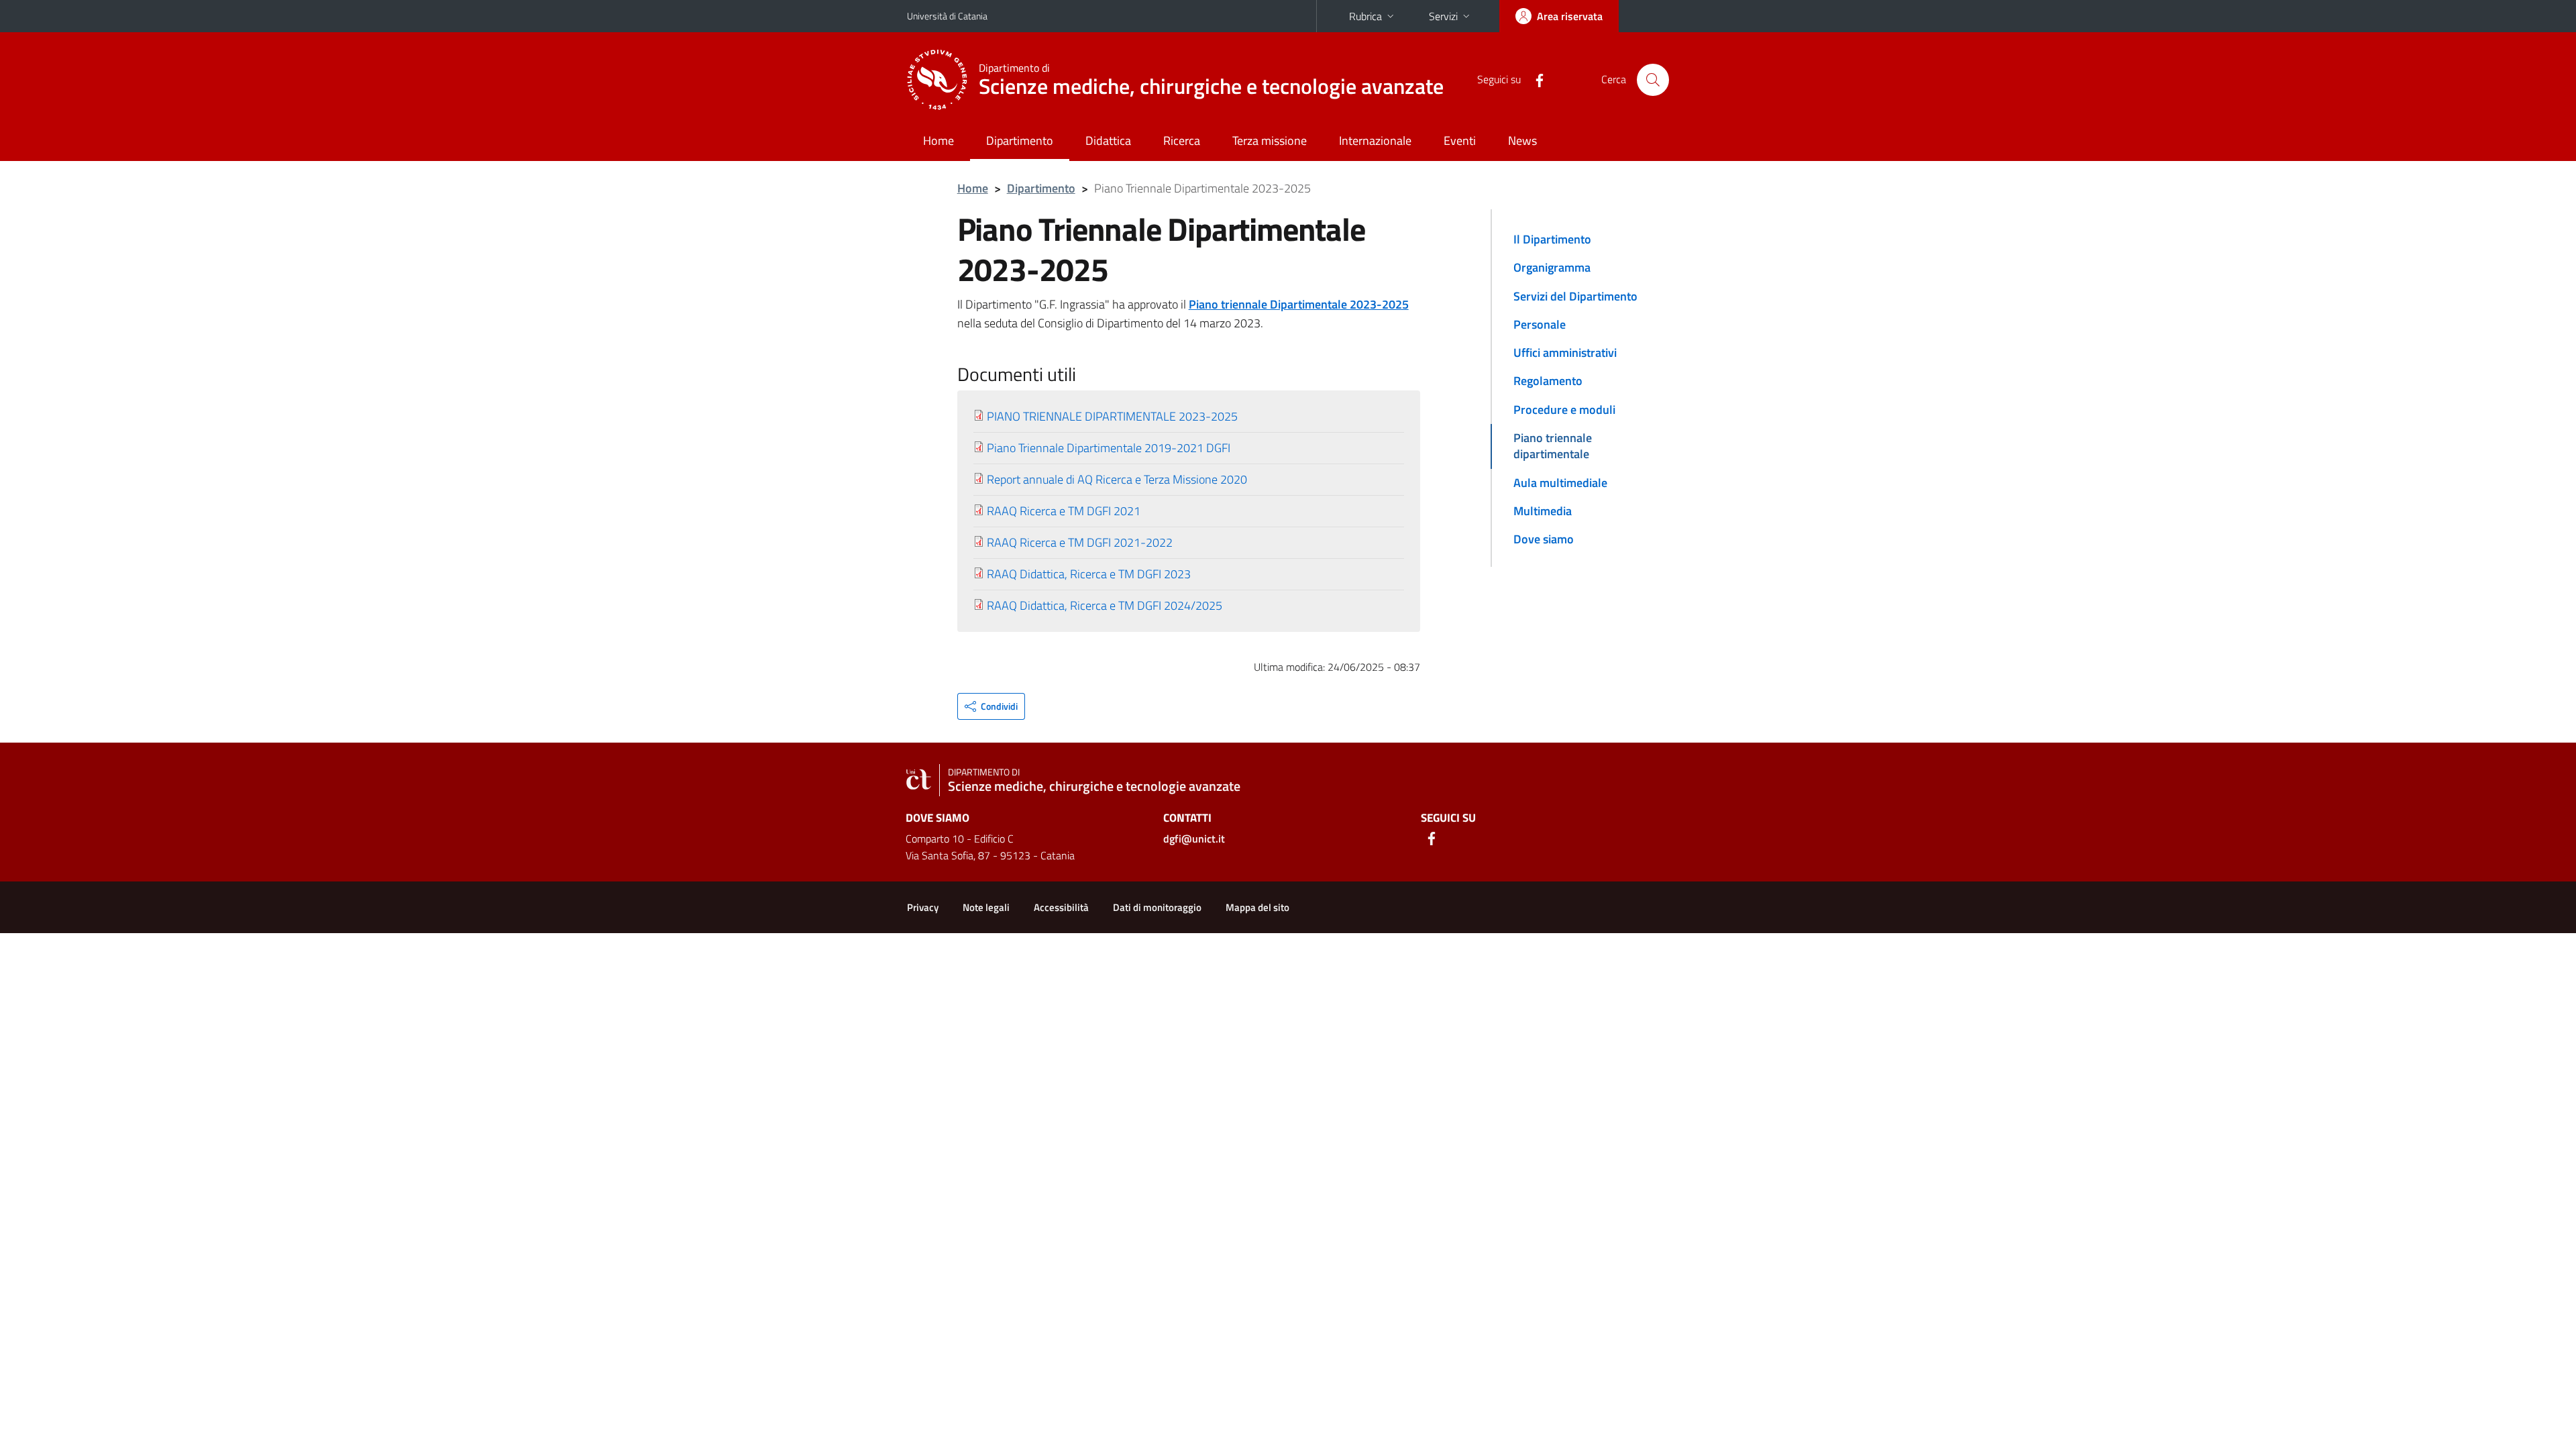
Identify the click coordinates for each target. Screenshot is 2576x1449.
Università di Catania (947, 16)
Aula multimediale (1560, 483)
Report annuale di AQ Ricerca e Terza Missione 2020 (1117, 479)
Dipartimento (1020, 141)
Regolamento (1548, 381)
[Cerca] (1653, 80)
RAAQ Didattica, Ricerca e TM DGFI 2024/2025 (1105, 605)
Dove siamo (1544, 539)
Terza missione (1270, 141)
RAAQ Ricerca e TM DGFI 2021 (1064, 511)
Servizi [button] (1443, 16)
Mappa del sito (1257, 907)
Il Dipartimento (1552, 239)
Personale (1540, 324)
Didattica (1108, 141)
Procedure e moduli (1564, 410)
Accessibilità (1061, 907)
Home (938, 141)
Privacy (923, 907)
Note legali (986, 907)
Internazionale (1375, 141)
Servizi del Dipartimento (1575, 296)
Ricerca (1182, 141)
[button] (991, 706)
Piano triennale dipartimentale (1553, 446)
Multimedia (1543, 511)
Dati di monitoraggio (1157, 907)
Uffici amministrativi (1565, 353)
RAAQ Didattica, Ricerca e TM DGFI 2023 (1089, 574)
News (1522, 141)
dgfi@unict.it (1194, 839)
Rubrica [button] (1365, 16)
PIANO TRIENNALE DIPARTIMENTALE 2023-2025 (1112, 416)
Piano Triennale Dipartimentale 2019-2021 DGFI (1109, 448)
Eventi (1460, 141)
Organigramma (1552, 267)
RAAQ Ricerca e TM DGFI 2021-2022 (1080, 542)
